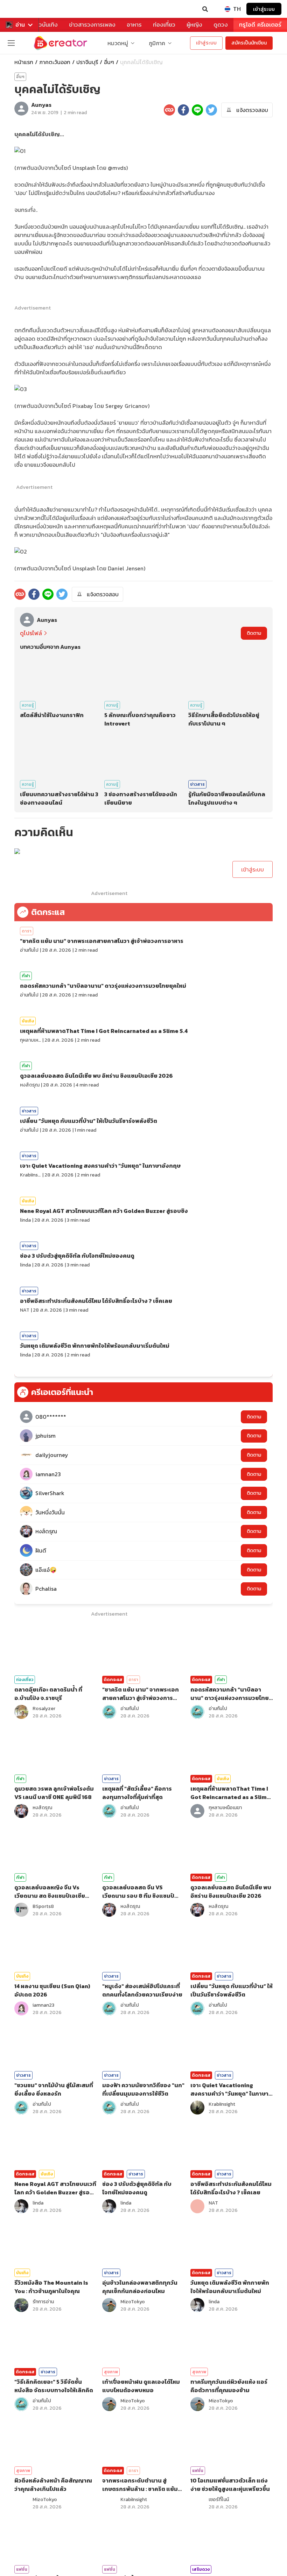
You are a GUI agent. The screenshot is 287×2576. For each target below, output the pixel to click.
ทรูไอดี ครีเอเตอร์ (260, 25)
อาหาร (134, 25)
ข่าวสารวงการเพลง (92, 25)
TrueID (20, 9)
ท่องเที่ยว (164, 25)
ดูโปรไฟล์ (31, 633)
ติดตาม (254, 633)
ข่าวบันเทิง (45, 25)
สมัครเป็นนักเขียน (249, 43)
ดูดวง (221, 25)
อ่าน (20, 25)
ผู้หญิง (194, 25)
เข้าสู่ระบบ (264, 9)
